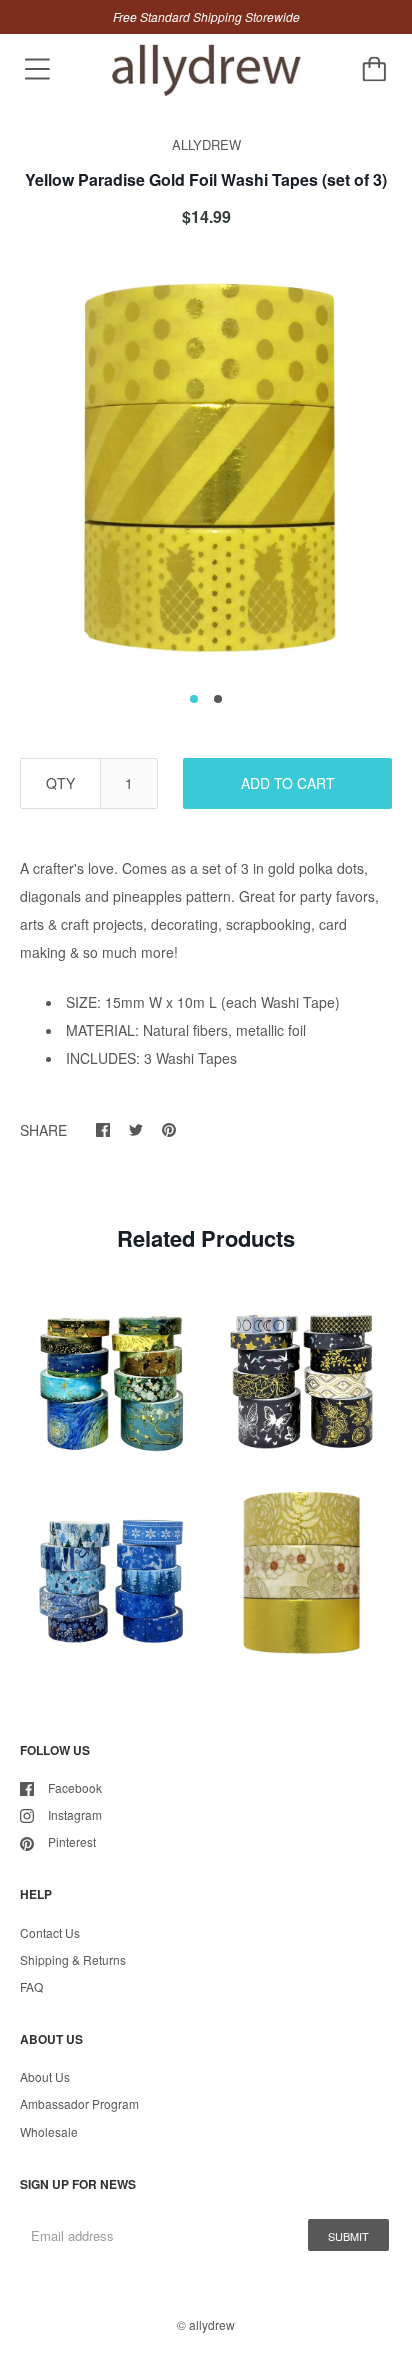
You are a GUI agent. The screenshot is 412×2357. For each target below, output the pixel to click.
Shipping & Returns (73, 1959)
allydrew (212, 2324)
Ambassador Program (79, 2103)
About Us (45, 2076)
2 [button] (218, 699)
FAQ (31, 1986)
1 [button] (194, 699)
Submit (348, 2236)
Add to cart (288, 783)
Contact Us (50, 1932)
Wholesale (49, 2131)
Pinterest (72, 1841)
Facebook (75, 1787)
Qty (60, 783)
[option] (206, 466)
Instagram (75, 1814)
